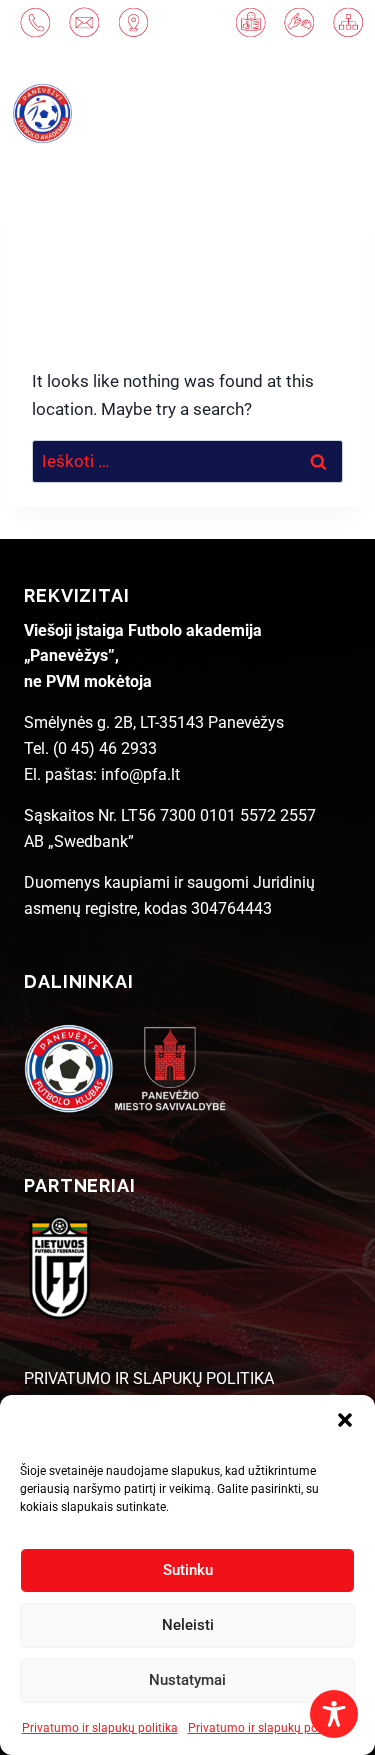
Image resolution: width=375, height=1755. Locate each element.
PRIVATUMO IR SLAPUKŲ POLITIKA (149, 1378)
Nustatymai (187, 1680)
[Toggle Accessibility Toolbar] (334, 1714)
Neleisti (188, 1625)
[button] (345, 1420)
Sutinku (188, 1570)
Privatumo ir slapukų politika (100, 1728)
